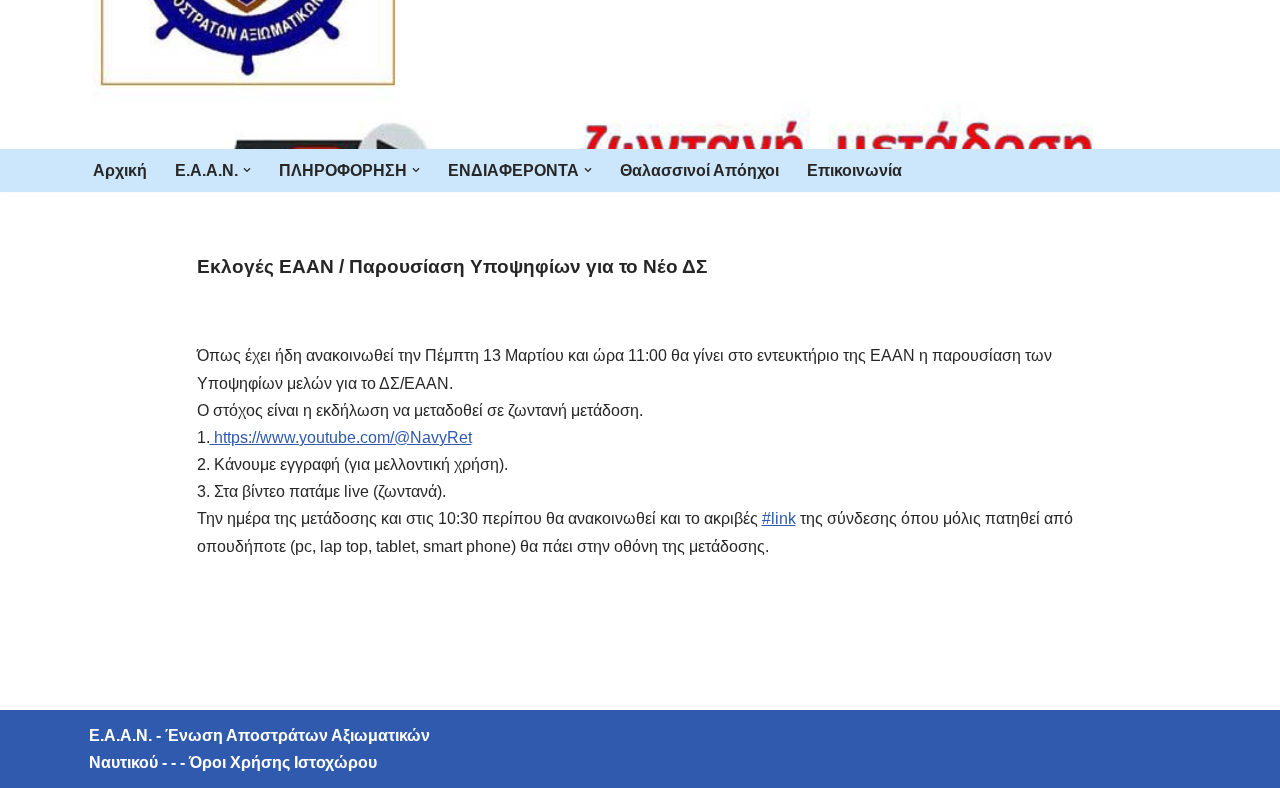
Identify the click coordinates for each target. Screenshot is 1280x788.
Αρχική (120, 170)
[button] (247, 170)
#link (779, 518)
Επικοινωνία (854, 170)
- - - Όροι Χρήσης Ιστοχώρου (267, 762)
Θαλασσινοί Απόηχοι (699, 170)
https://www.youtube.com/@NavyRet (341, 437)
